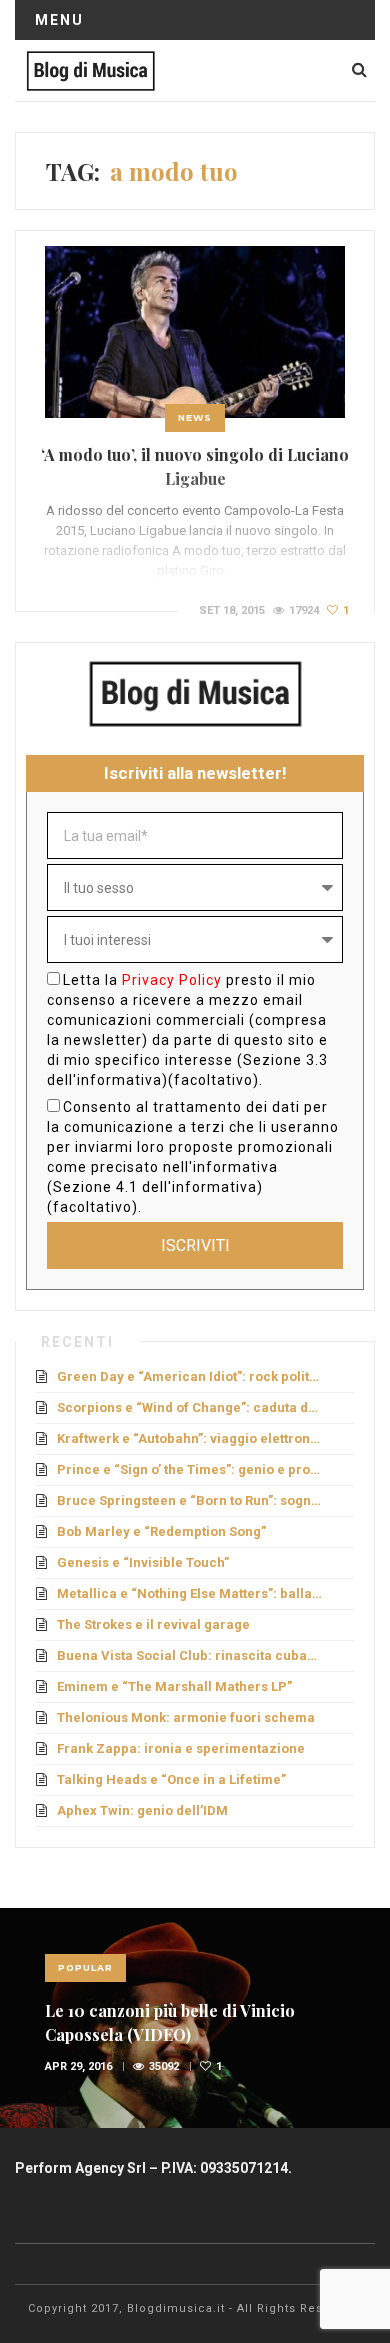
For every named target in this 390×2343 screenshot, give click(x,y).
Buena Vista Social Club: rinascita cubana (189, 1655)
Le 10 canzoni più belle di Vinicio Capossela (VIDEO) (170, 2022)
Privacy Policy (172, 980)
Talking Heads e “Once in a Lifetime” (171, 1779)
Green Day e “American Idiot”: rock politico (189, 1376)
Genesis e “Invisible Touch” (143, 1562)
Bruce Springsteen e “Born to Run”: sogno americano (189, 1500)
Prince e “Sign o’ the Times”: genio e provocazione (189, 1469)
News (195, 417)
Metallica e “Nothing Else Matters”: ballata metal (189, 1593)
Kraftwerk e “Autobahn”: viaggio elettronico (189, 1438)
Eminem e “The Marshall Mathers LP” (174, 1686)
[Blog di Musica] (90, 70)
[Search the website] (359, 69)
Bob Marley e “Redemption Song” (161, 1531)
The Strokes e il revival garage (153, 1624)
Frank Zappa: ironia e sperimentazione (181, 1748)
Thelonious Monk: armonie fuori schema (186, 1717)
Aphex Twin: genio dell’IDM (142, 1810)
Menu (59, 20)
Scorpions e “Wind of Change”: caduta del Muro (189, 1407)
